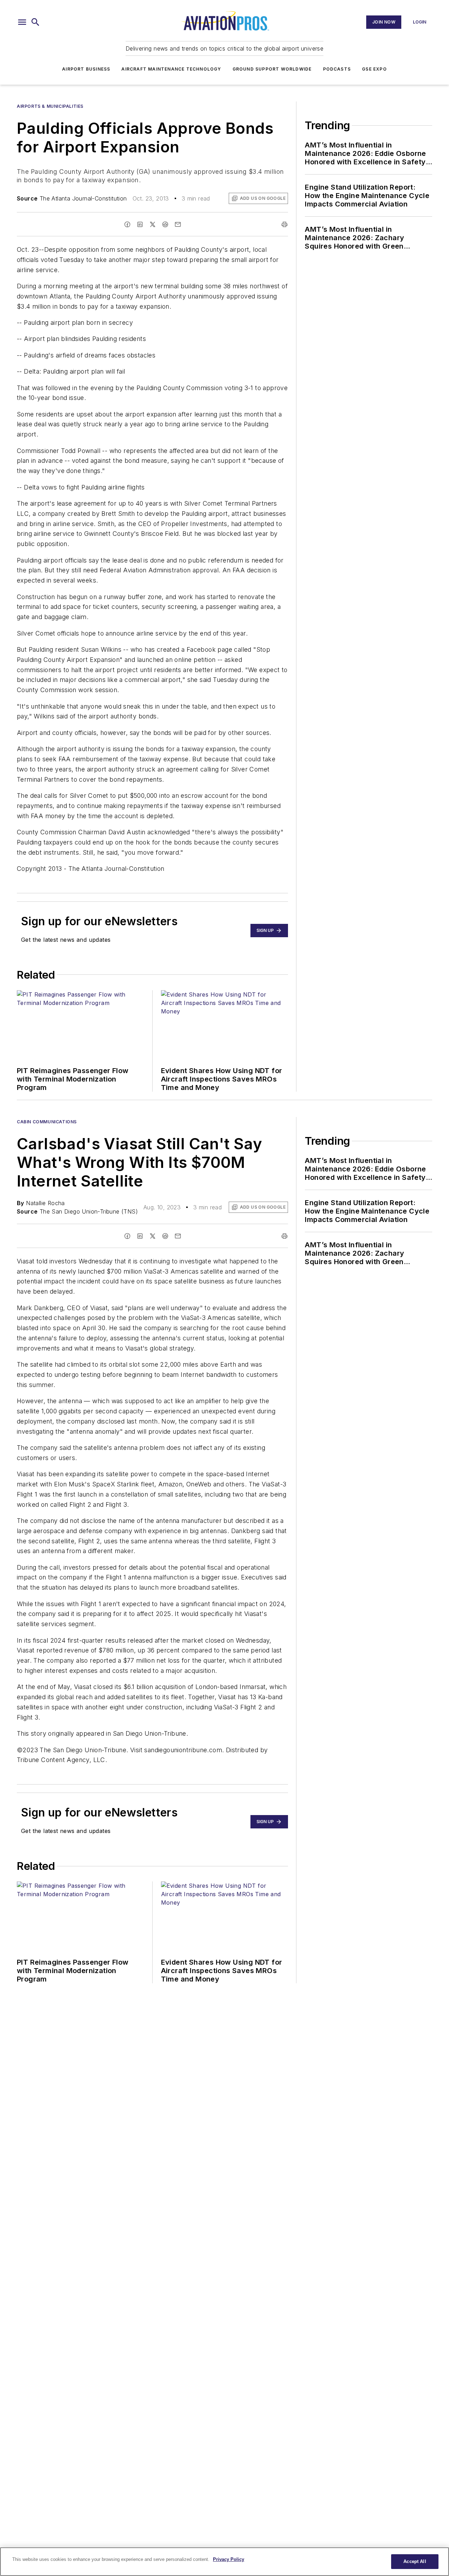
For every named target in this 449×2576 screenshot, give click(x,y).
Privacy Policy (229, 2559)
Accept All (415, 2561)
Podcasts (337, 69)
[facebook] (127, 224)
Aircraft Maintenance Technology (171, 69)
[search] (35, 22)
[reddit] (165, 224)
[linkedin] (140, 224)
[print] (284, 224)
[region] (224, 2562)
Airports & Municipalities (50, 106)
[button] (22, 22)
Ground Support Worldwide (272, 69)
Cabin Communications (47, 1122)
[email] (178, 224)
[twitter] (153, 224)
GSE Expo (374, 69)
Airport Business (86, 69)
